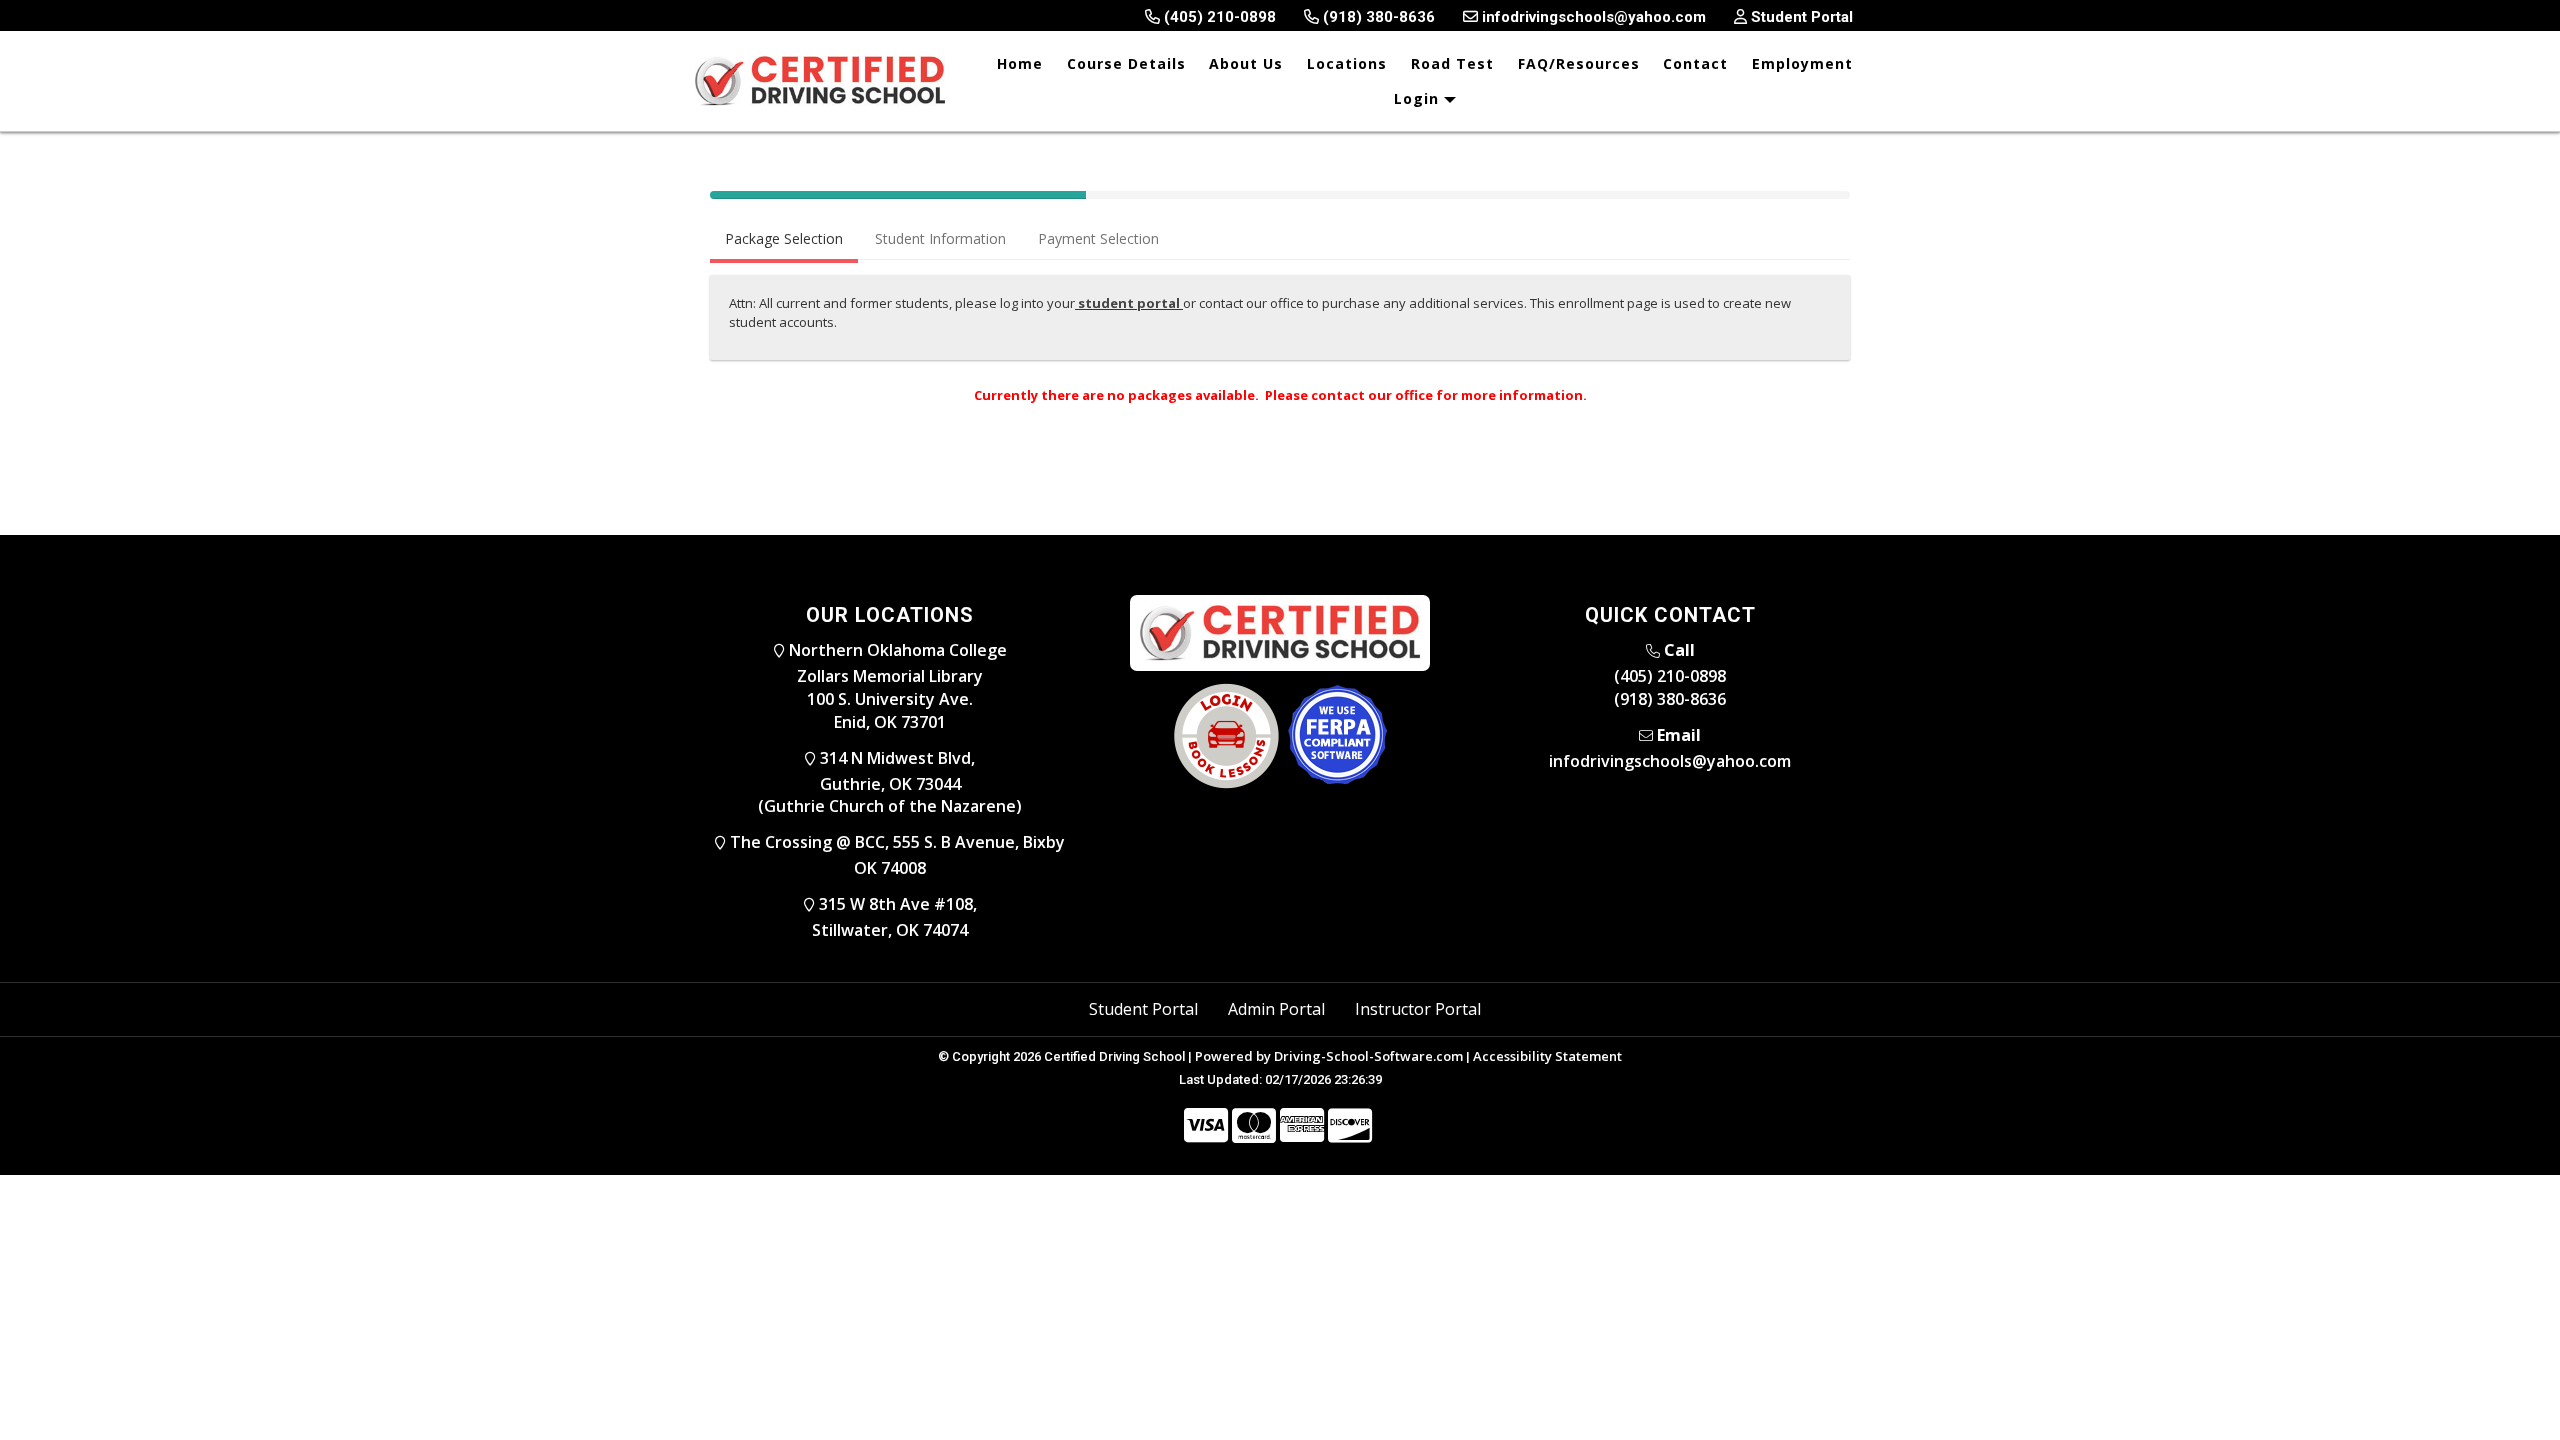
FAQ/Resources (1579, 63)
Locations (1347, 63)
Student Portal (1143, 1009)
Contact (1695, 63)
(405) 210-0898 (1670, 676)
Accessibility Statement (1547, 1056)
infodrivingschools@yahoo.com (1670, 761)
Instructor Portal (1418, 1009)
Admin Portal (1276, 1009)
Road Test (1452, 63)
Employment (1802, 63)
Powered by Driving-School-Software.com (1329, 1056)
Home (1020, 63)
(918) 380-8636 (1670, 699)
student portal (1129, 303)
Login (1419, 98)
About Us (1246, 63)
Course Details (1126, 63)
